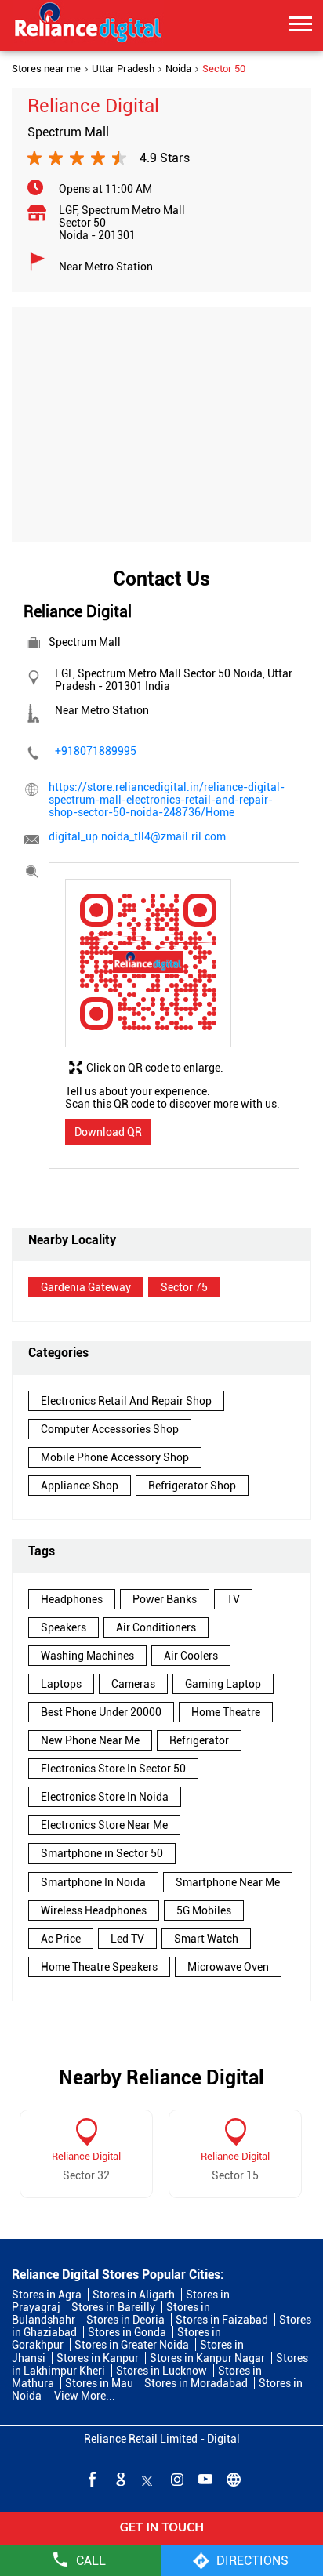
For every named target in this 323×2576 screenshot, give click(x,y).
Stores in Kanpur (98, 2358)
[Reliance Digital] (89, 25)
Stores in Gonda (127, 2332)
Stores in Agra (47, 2295)
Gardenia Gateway (86, 1287)
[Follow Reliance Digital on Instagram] (176, 2479)
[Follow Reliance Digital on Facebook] (91, 2479)
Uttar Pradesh (123, 69)
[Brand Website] (232, 2479)
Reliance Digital (86, 2156)
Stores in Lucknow (161, 2371)
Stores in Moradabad (196, 2383)
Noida (178, 69)
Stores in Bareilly (113, 2307)
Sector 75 (184, 1287)
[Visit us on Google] (119, 2479)
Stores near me (46, 69)
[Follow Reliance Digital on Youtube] (204, 2479)
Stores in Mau (99, 2383)
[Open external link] (161, 2539)
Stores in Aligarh (134, 2295)
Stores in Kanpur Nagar (207, 2358)
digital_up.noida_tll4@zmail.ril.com (137, 836)
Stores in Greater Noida (132, 2345)
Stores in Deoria (125, 2320)
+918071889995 (96, 751)
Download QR (108, 1132)
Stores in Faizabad (222, 2320)
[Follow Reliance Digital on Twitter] (147, 2479)
